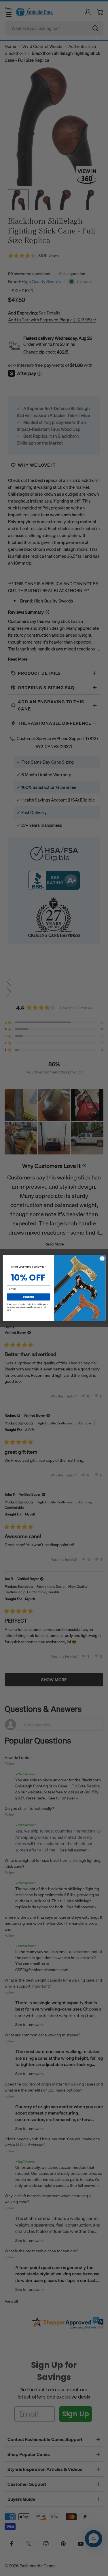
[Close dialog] (102, 1258)
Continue (28, 1297)
